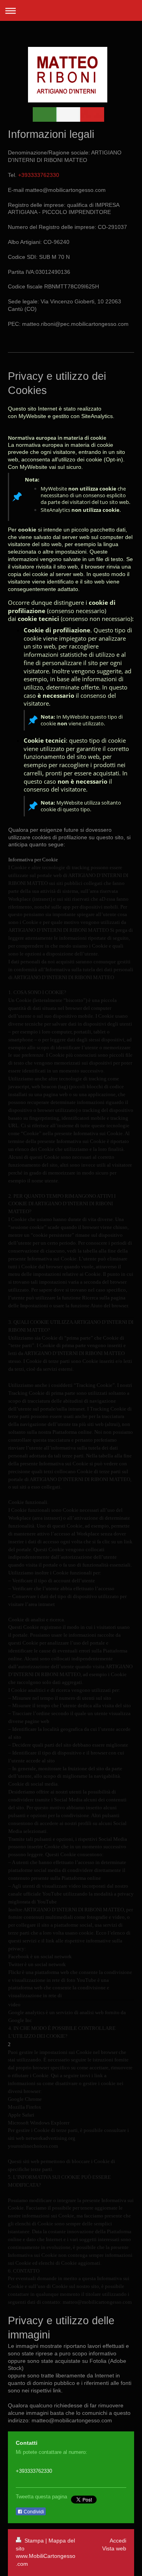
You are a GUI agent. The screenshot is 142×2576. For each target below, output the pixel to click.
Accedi (118, 2541)
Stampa (34, 2541)
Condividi (33, 2512)
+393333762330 (38, 175)
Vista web (114, 2548)
